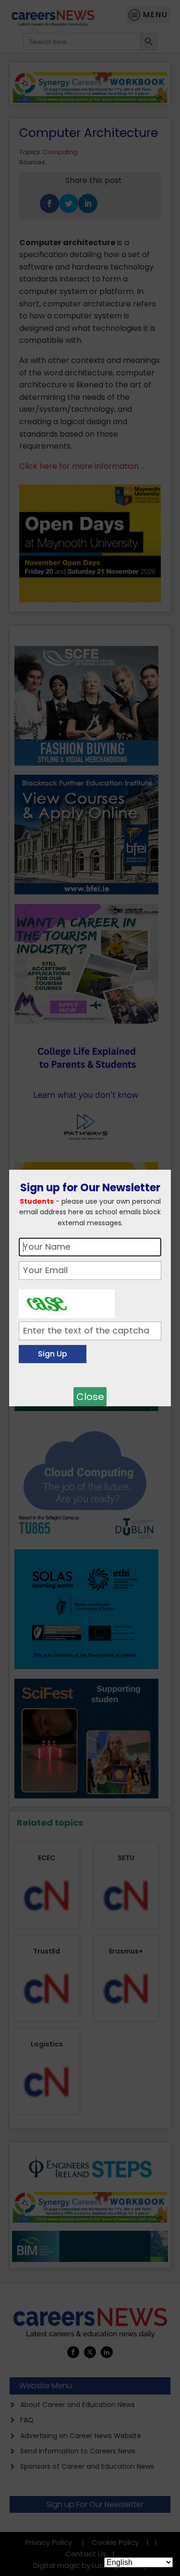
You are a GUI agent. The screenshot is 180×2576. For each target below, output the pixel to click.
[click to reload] (67, 1301)
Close (90, 1397)
